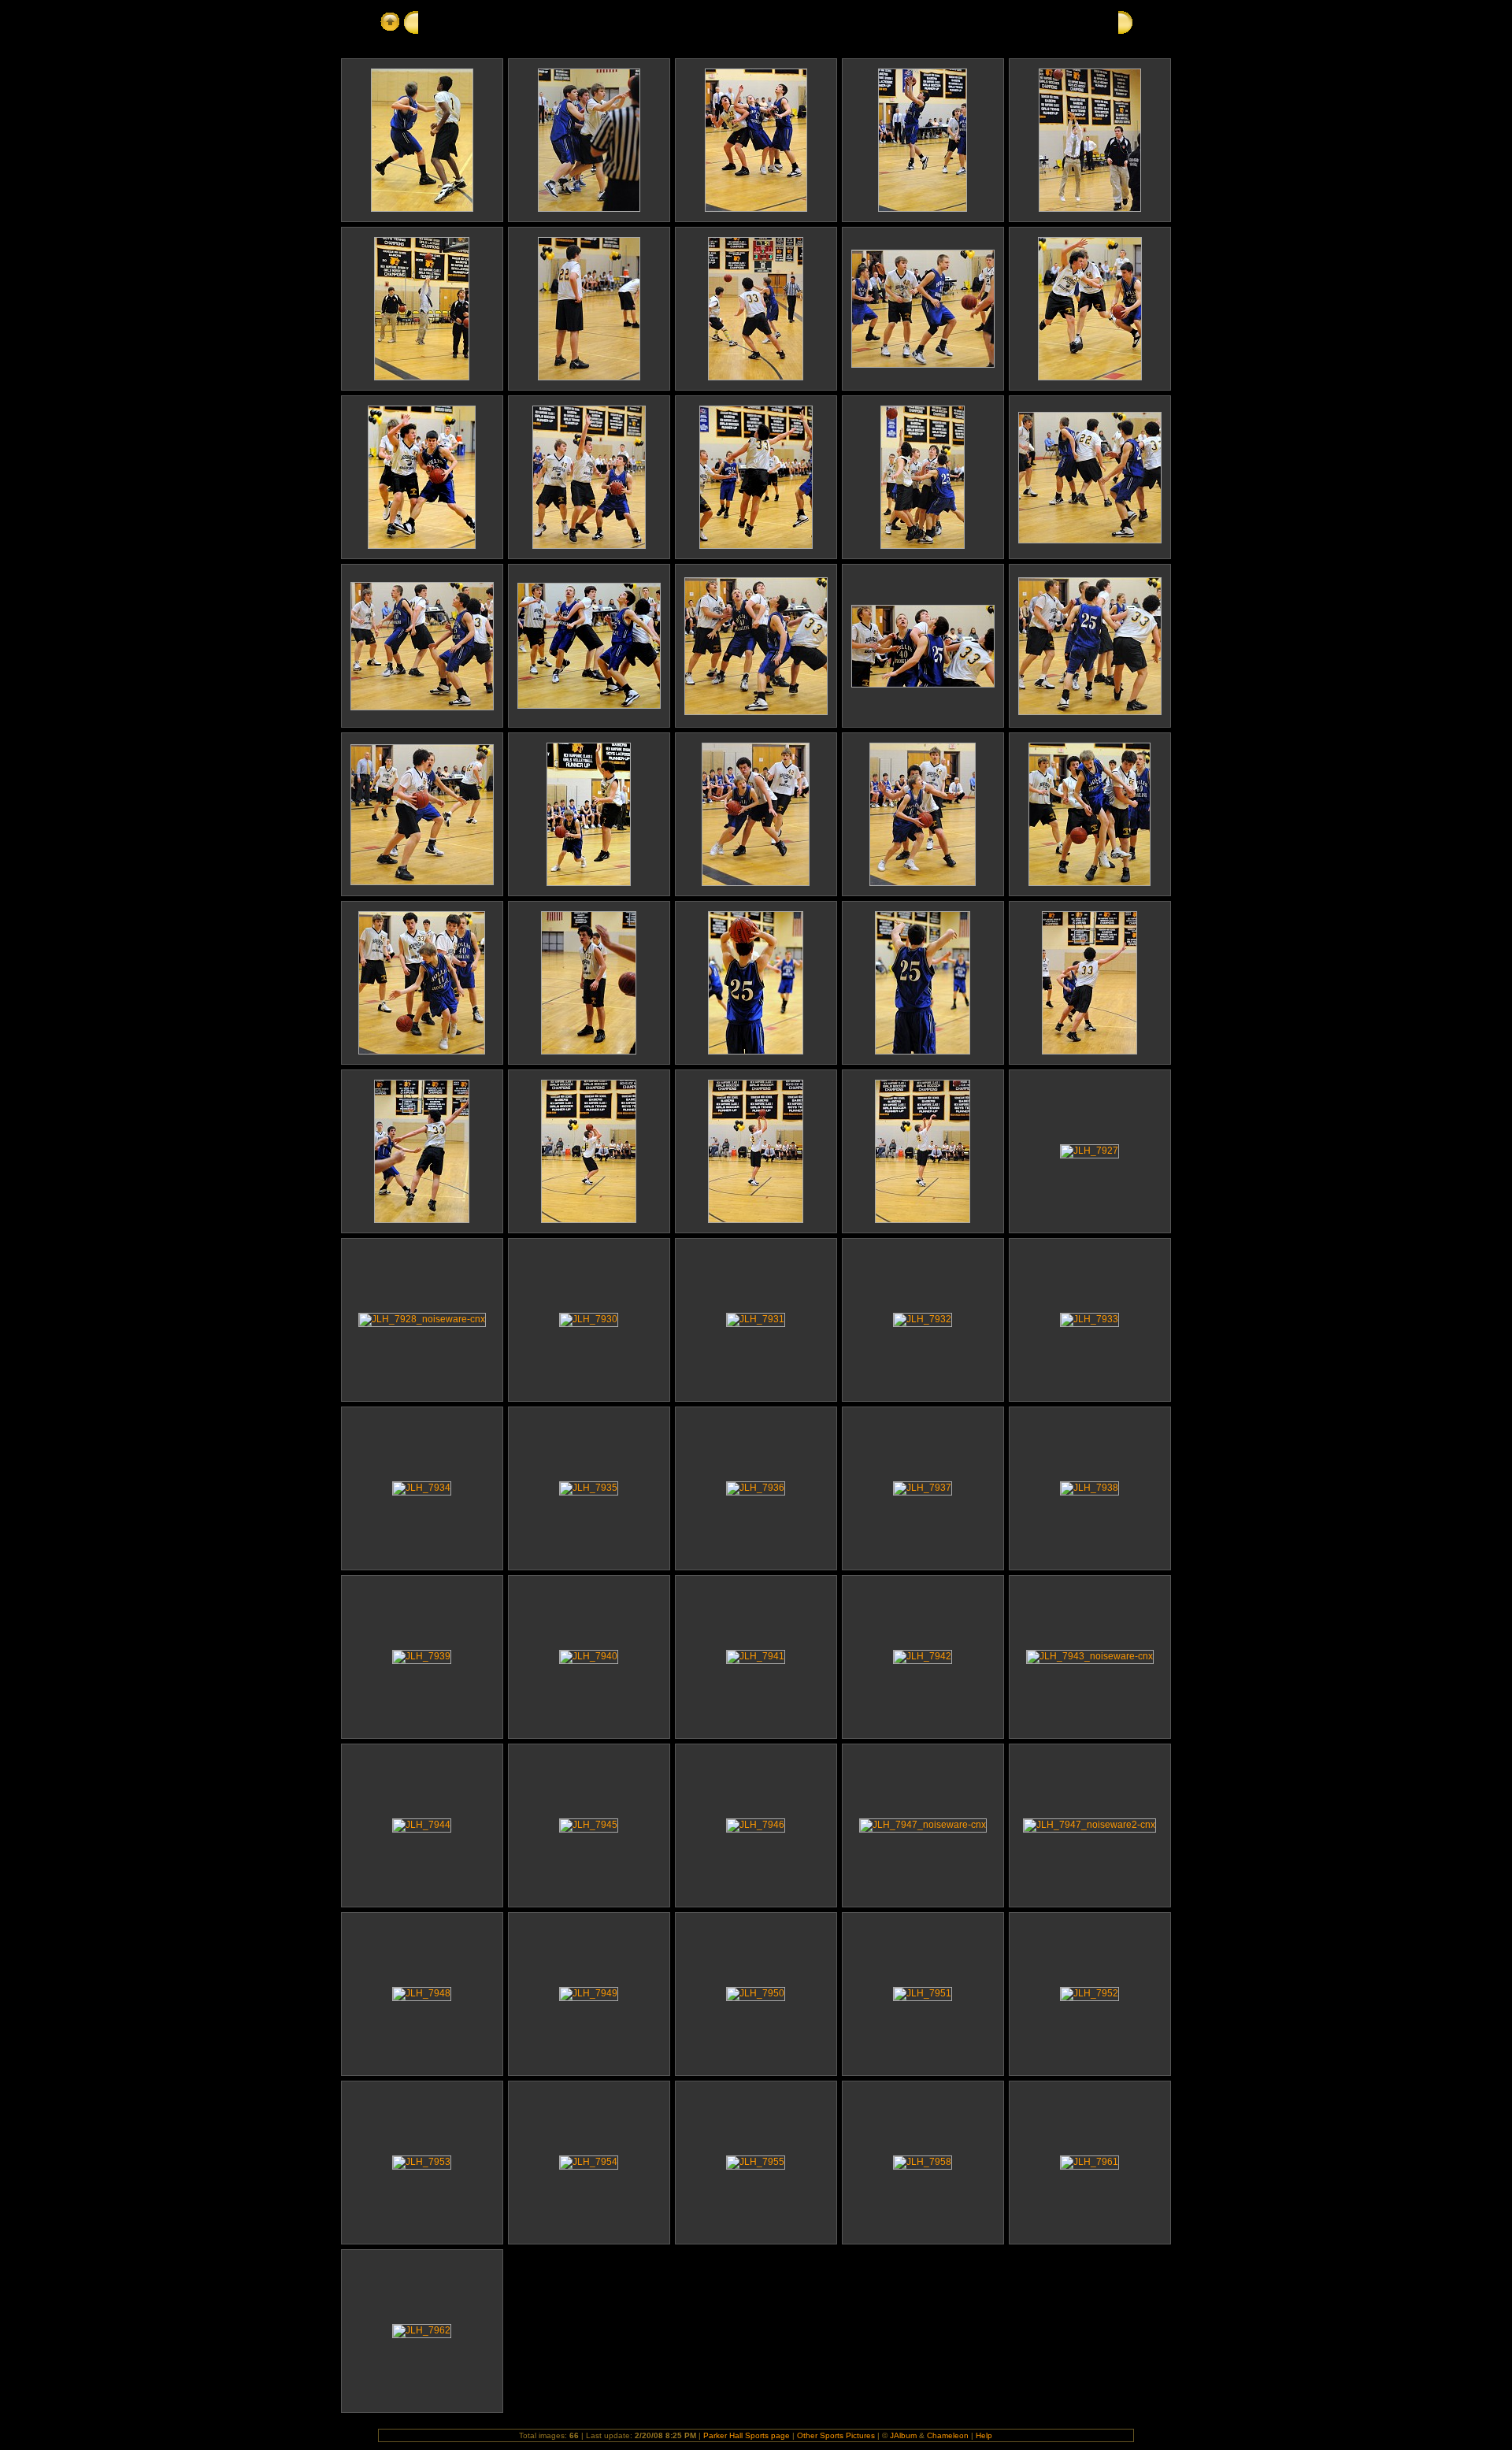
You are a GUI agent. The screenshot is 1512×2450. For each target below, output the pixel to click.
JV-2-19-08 (608, 21)
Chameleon (948, 2435)
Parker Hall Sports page (747, 2435)
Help (984, 2435)
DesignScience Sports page (493, 21)
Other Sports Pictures (836, 2435)
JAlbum (903, 2435)
